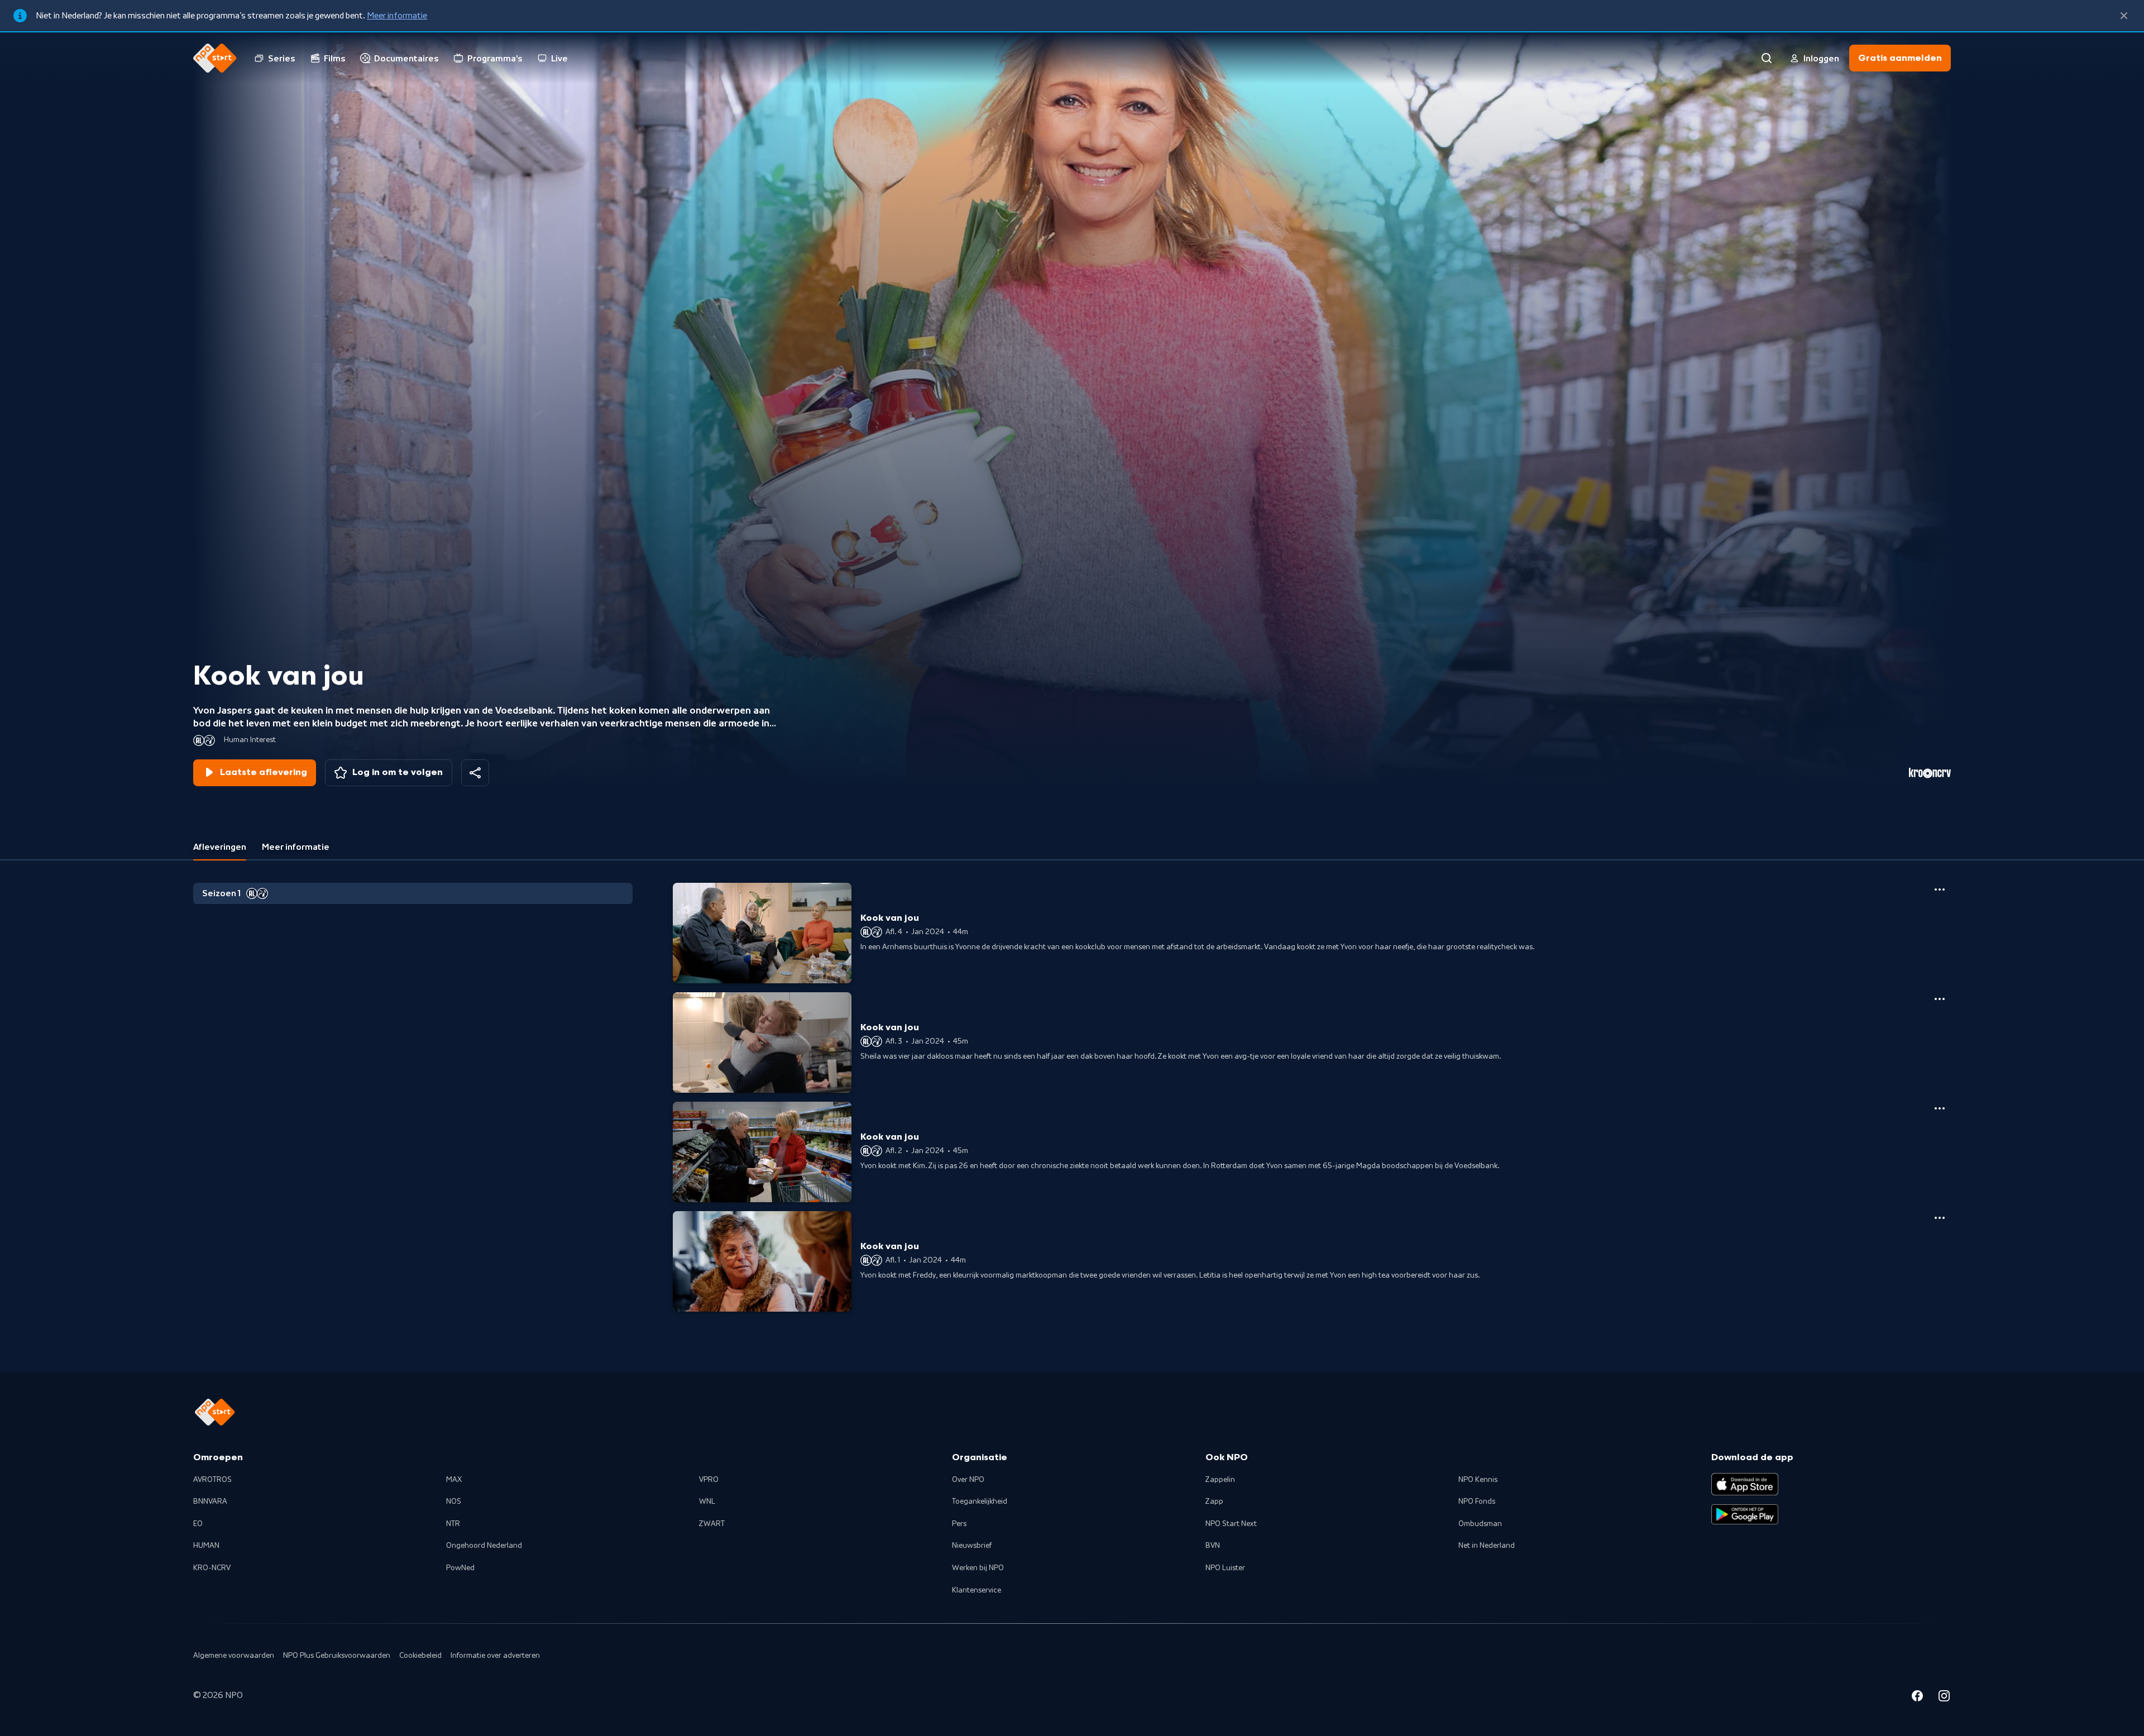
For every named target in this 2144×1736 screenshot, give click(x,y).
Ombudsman (1480, 1524)
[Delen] (475, 773)
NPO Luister (1225, 1568)
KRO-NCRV (212, 1568)
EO (198, 1524)
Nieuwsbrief (972, 1546)
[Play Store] (1745, 1514)
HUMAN (206, 1546)
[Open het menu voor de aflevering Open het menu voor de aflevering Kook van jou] (1940, 889)
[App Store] (1745, 1484)
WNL (707, 1501)
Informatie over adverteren (495, 1656)
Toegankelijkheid (980, 1501)
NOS (454, 1501)
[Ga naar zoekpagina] (1767, 58)
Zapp (1214, 1501)
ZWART (712, 1524)
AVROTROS (212, 1480)
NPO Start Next (1231, 1524)
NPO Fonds (1477, 1501)
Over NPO (968, 1480)
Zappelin (1220, 1480)
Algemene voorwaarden (234, 1656)
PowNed (460, 1568)
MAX (454, 1480)
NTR (453, 1524)
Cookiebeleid (420, 1656)
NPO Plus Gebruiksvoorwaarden (337, 1656)
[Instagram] (1944, 1697)
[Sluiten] (2124, 16)
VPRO (709, 1480)
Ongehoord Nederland (484, 1546)
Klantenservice (977, 1590)
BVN (1213, 1546)
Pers (959, 1524)
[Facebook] (1917, 1697)
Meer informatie (397, 16)
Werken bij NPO (978, 1568)
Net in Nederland (1487, 1546)
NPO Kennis (1478, 1480)
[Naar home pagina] (215, 58)
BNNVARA (210, 1501)
